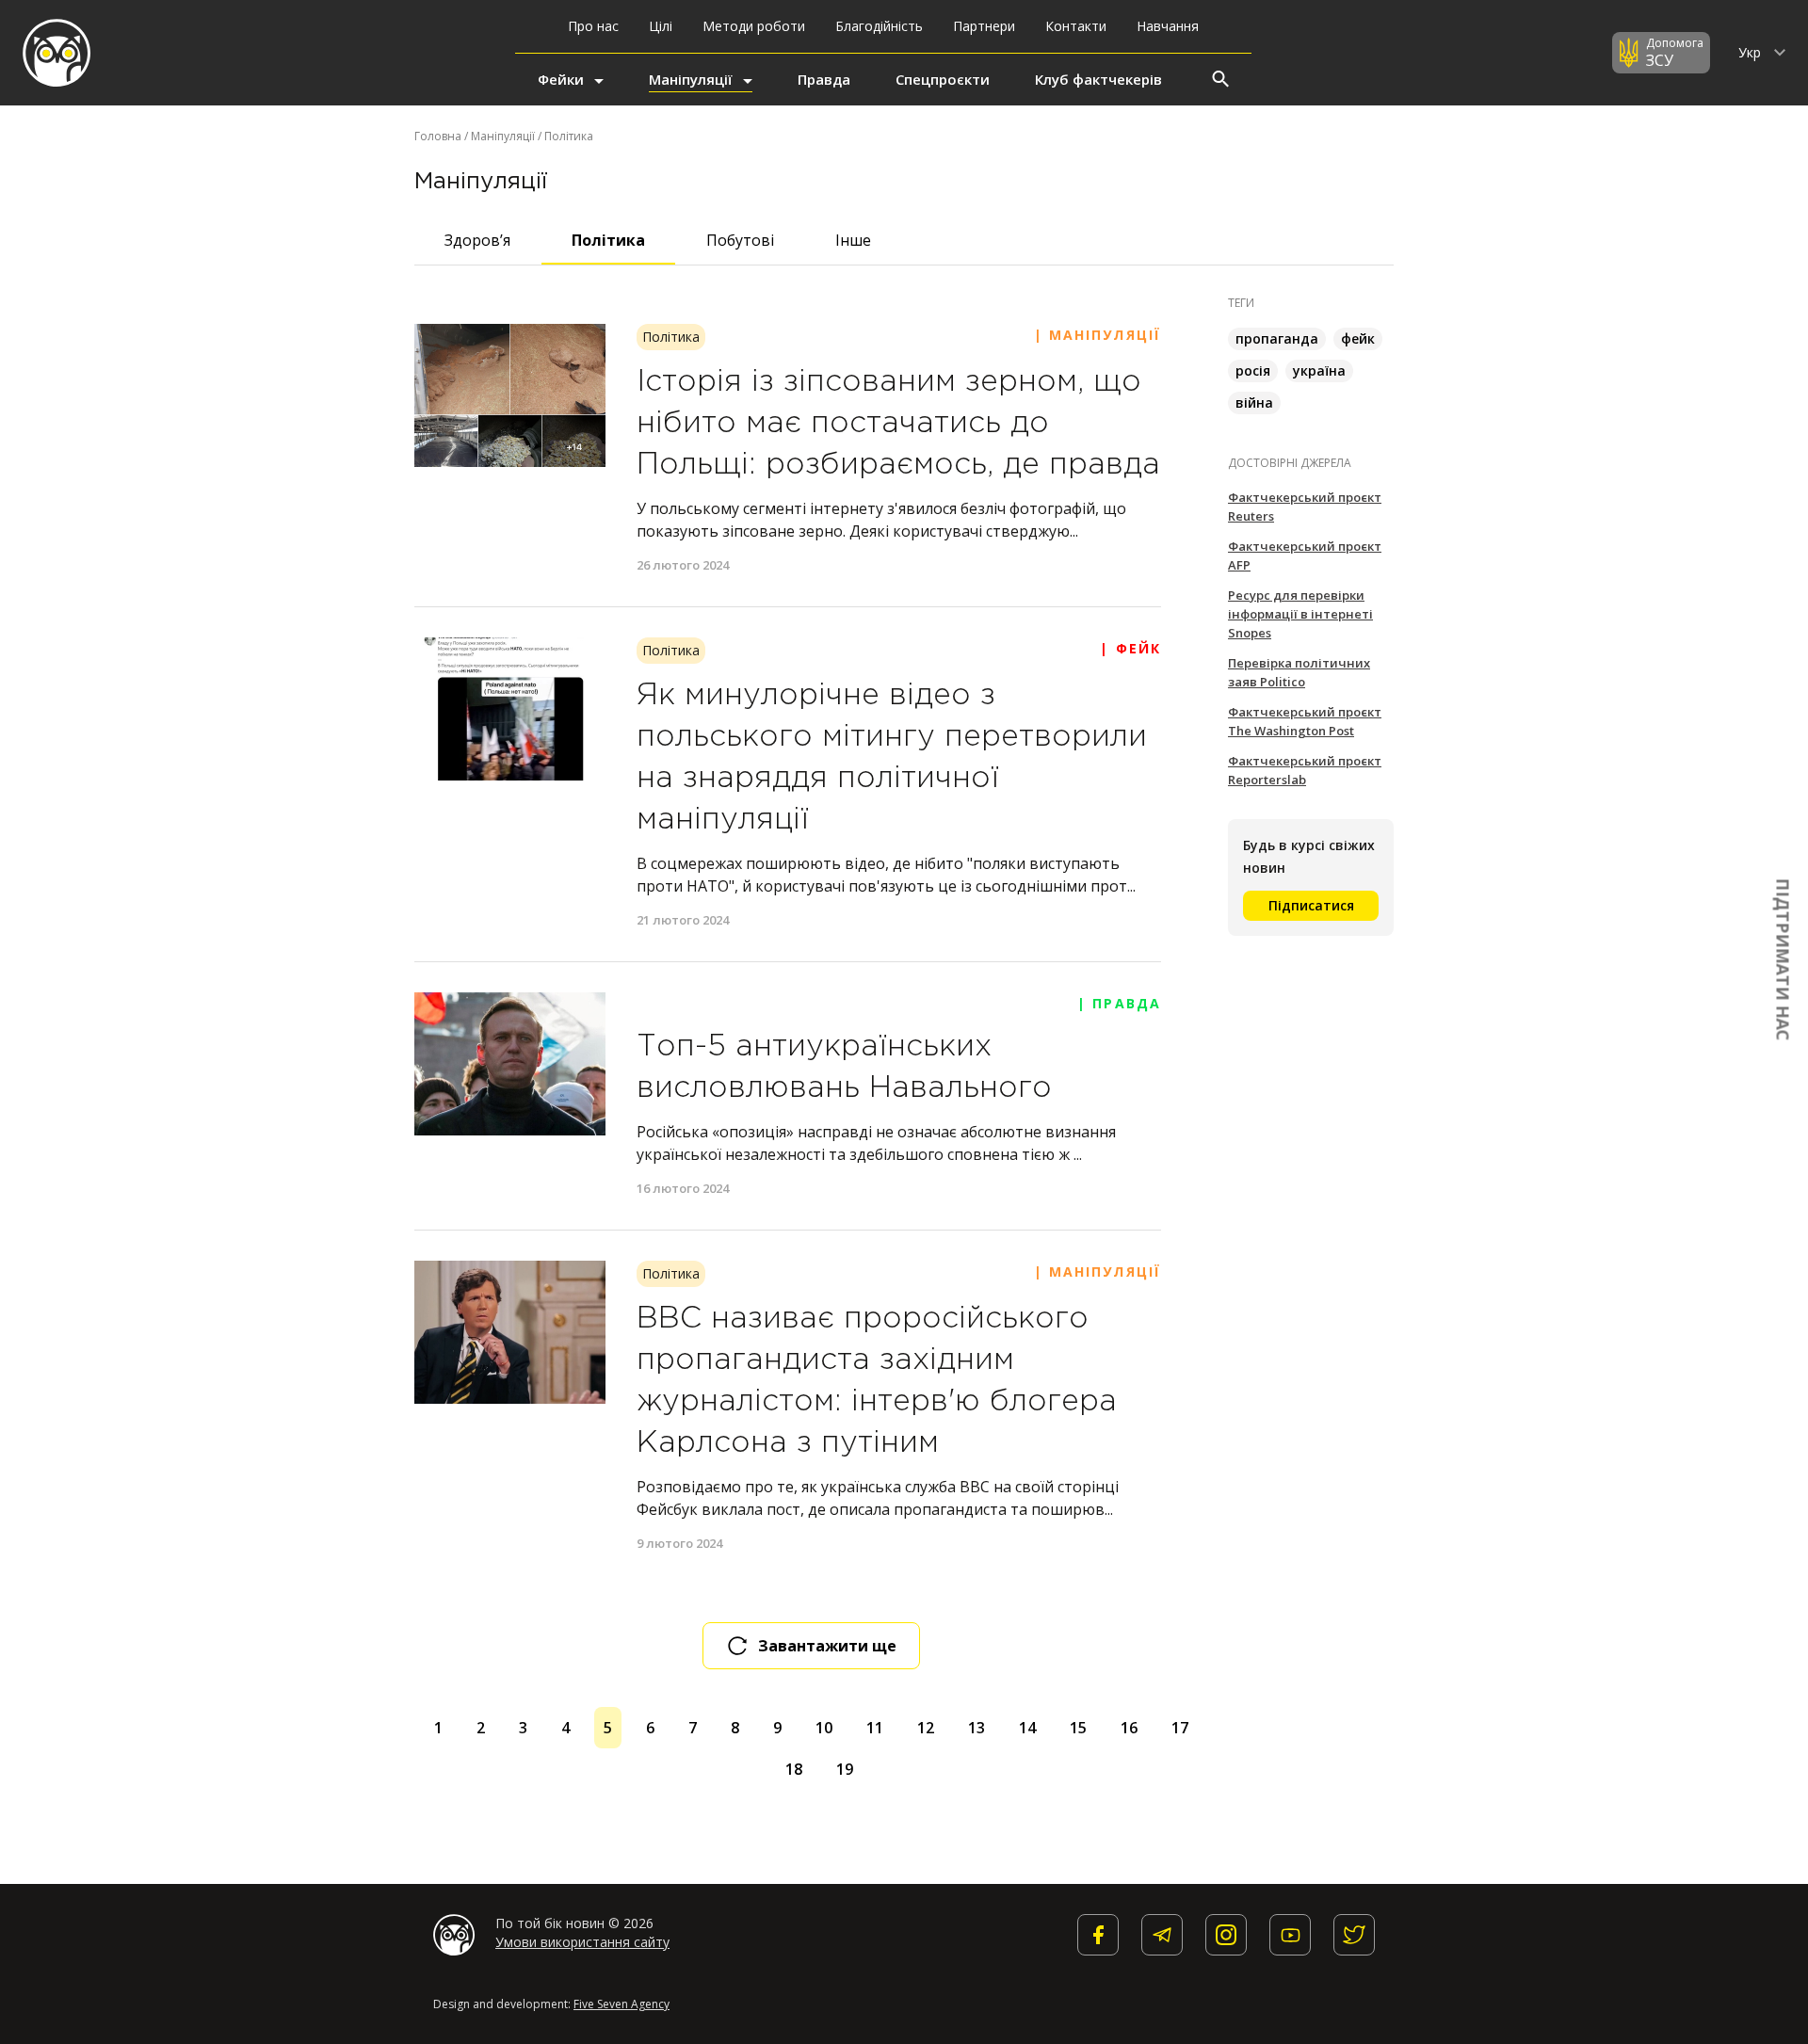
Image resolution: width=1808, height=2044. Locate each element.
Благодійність (879, 26)
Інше (853, 240)
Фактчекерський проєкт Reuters (1305, 507)
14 (1027, 1728)
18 (794, 1769)
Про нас (593, 26)
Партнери (984, 26)
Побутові (740, 240)
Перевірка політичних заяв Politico (1299, 672)
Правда (824, 79)
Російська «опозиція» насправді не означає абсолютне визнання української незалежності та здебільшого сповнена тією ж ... (876, 1143)
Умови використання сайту (582, 1942)
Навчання (1168, 26)
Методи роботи (754, 26)
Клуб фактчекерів (1098, 79)
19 (845, 1769)
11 (875, 1728)
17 (1180, 1728)
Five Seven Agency (621, 2004)
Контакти (1076, 26)
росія (1253, 370)
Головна (438, 136)
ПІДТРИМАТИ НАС (1784, 959)
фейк (1358, 338)
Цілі (661, 26)
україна (1319, 370)
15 (1078, 1728)
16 (1129, 1728)
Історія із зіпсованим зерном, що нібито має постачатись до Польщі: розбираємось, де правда (898, 424)
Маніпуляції (691, 79)
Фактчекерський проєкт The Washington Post (1305, 721)
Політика (608, 240)
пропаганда (1277, 338)
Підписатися (1311, 905)
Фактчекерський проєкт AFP (1305, 555)
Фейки (561, 79)
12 (926, 1728)
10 (824, 1728)
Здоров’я (477, 240)
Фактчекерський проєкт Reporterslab (1305, 770)
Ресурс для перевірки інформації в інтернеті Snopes (1300, 614)
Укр (1751, 52)
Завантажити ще (827, 1646)
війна (1254, 402)
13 (977, 1728)
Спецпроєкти (943, 79)
